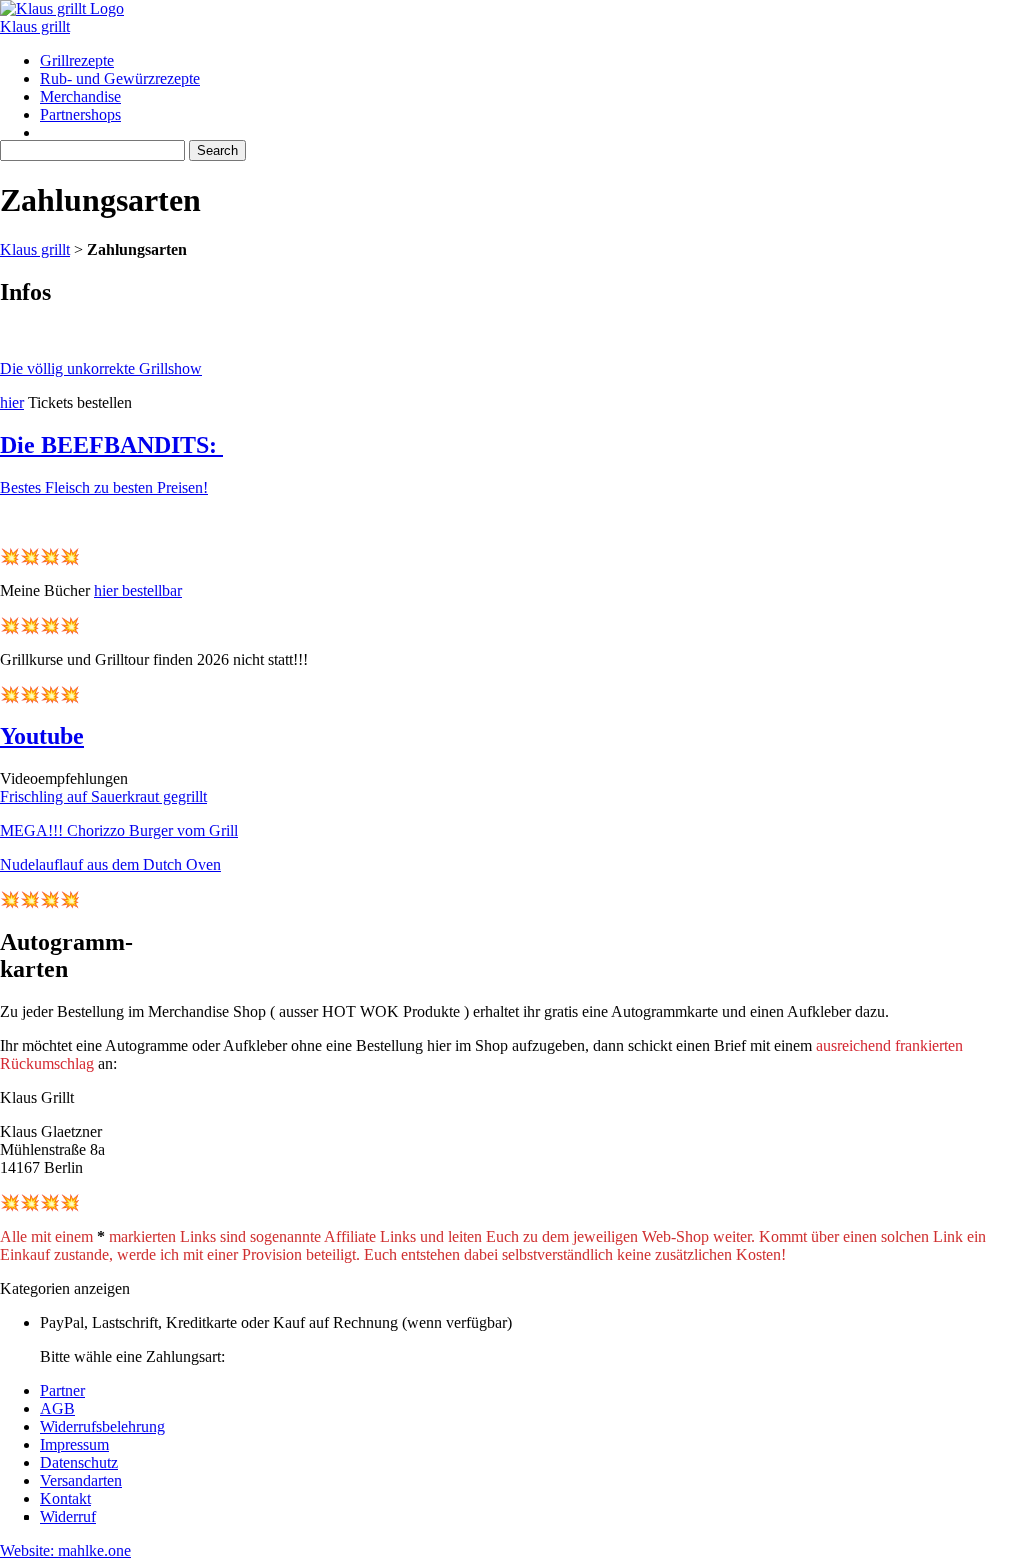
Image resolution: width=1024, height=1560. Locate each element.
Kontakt (65, 1498)
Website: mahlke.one (65, 1550)
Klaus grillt (35, 26)
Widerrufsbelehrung (102, 1426)
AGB (57, 1408)
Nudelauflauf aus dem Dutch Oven (110, 864)
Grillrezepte (77, 60)
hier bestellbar (138, 590)
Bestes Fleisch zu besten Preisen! (104, 487)
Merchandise (80, 96)
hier (12, 402)
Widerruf (68, 1516)
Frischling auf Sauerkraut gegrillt (103, 796)
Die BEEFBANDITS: (111, 445)
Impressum (74, 1444)
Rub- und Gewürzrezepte (120, 78)
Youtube (42, 736)
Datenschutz (79, 1462)
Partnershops (80, 114)
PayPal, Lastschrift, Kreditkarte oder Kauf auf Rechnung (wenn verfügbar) (276, 1322)
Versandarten (81, 1480)
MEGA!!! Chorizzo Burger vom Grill (119, 830)
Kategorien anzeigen (65, 1288)
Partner (62, 1390)
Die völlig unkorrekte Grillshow (101, 368)
